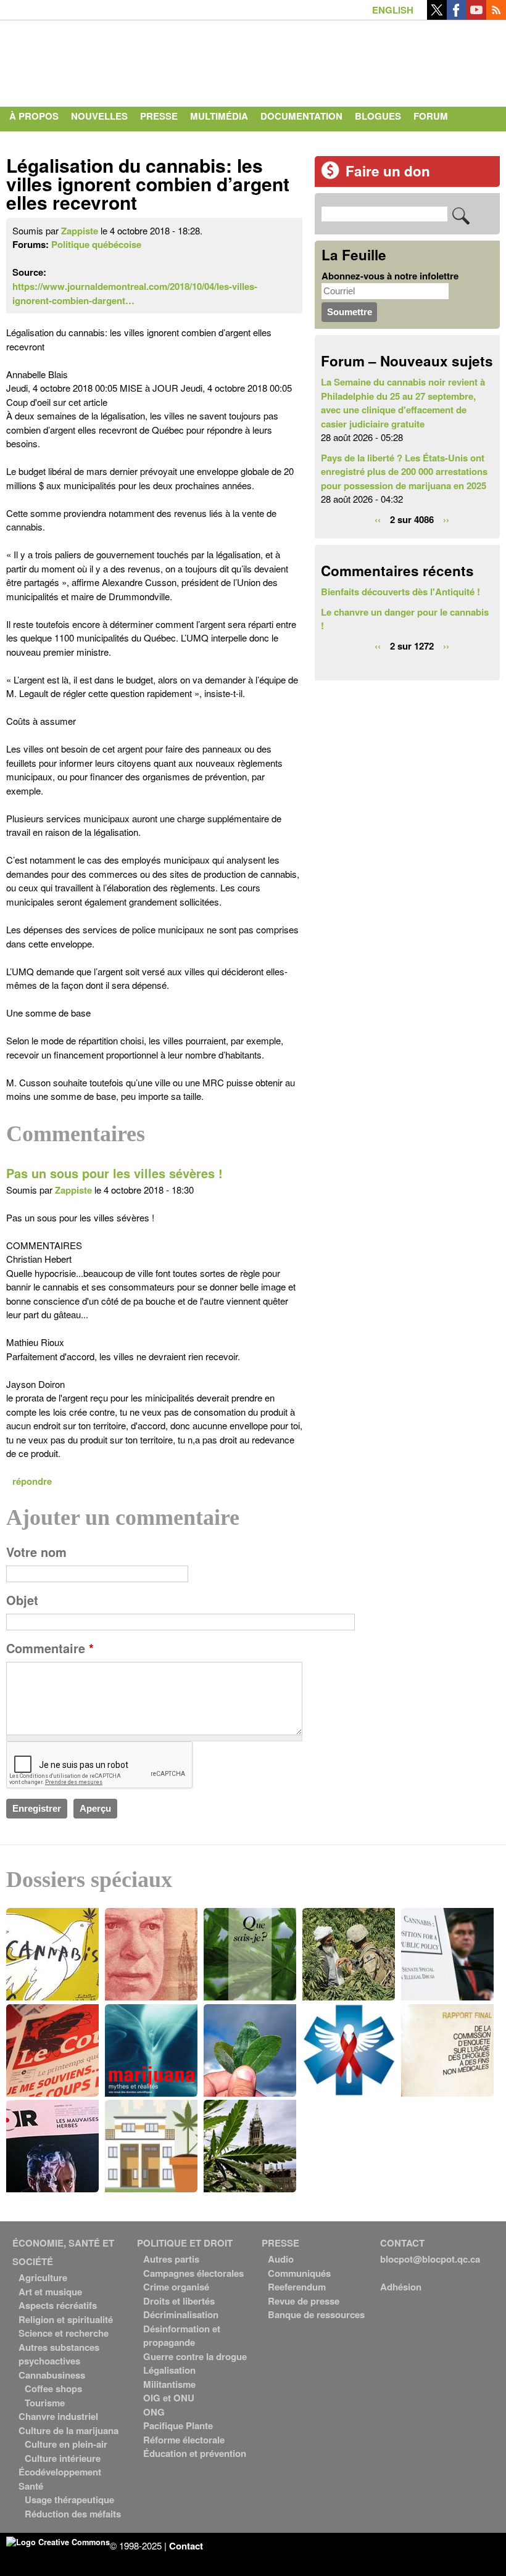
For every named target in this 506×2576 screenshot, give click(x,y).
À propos (34, 116)
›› (446, 519)
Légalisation (169, 2370)
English (393, 10)
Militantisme (169, 2384)
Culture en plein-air (66, 2444)
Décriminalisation (181, 2314)
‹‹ (378, 519)
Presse (159, 116)
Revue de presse (304, 2301)
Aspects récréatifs (58, 2305)
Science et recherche (64, 2333)
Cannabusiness (52, 2375)
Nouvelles (99, 116)
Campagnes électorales (193, 2273)
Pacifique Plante (178, 2425)
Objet (22, 1600)
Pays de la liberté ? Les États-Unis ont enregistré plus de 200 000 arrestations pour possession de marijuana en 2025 (404, 472)
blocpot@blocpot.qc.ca (430, 2259)
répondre (32, 1481)
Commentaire (50, 1648)
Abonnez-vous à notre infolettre (390, 276)
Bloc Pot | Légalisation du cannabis (120, 60)
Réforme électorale (184, 2440)
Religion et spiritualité (66, 2319)
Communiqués (299, 2273)
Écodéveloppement (60, 2472)
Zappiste (80, 231)
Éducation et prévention (195, 2453)
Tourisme (45, 2403)
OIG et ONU (169, 2398)
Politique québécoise (96, 244)
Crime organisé (176, 2287)
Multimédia (219, 116)
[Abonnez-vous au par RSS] (496, 16)
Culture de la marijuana (68, 2430)
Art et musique (50, 2292)
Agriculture (43, 2277)
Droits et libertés (179, 2301)
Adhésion (401, 2287)
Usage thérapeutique (69, 2500)
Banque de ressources (316, 2314)
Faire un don (388, 171)
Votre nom (36, 1552)
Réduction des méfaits (73, 2514)
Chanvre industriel (58, 2416)
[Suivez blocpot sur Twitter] (437, 16)
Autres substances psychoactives (59, 2354)
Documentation (301, 116)
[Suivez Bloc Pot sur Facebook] (457, 16)
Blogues (378, 116)
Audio (281, 2259)
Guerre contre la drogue (195, 2356)
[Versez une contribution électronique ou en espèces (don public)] (330, 176)
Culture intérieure (63, 2458)
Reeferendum (297, 2287)
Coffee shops (53, 2388)
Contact (31, 141)
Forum (431, 116)
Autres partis (171, 2259)
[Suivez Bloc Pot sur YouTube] (476, 16)
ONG (154, 2412)
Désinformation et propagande (182, 2336)
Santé (31, 2486)
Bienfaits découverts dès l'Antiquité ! (400, 592)
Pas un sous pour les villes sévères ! (114, 1173)
